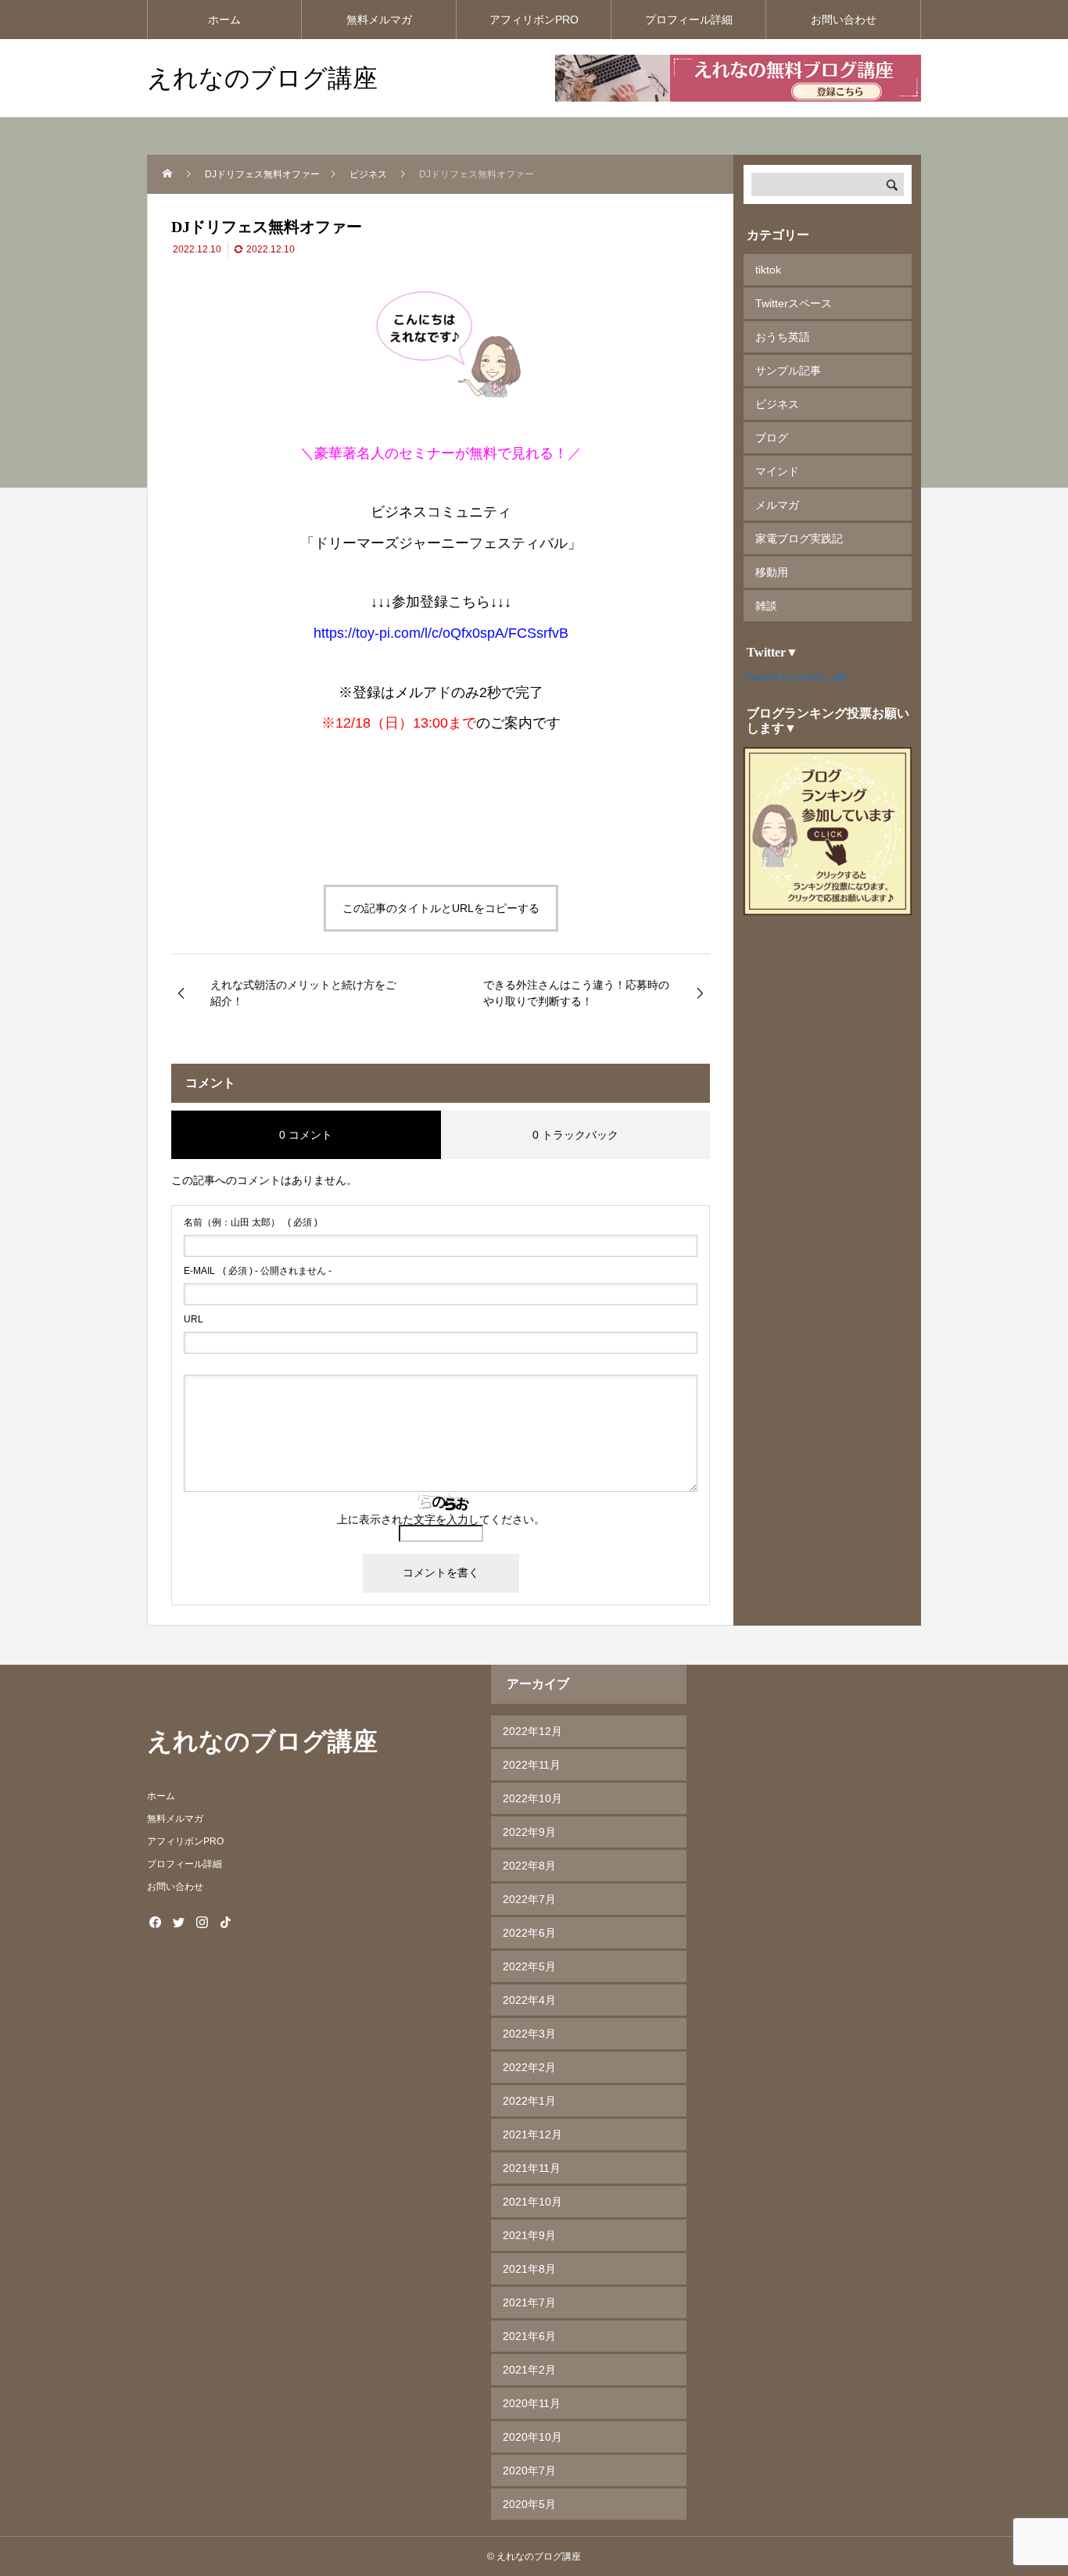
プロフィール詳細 (689, 20)
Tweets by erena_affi (795, 677)
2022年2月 (529, 2067)
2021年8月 (529, 2269)
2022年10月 (532, 1798)
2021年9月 (529, 2235)
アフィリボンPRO (534, 20)
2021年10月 (532, 2202)
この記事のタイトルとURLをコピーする (441, 908)
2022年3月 (529, 2034)
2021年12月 (532, 2134)
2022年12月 (532, 1731)
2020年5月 (529, 2504)
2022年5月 (529, 1966)
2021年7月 (529, 2302)
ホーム (224, 20)
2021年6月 (529, 2336)
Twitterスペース (794, 303)
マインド (777, 471)
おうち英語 (783, 337)
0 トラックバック (575, 1135)
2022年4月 (529, 2000)
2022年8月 (529, 1866)
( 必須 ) (251, 1222)
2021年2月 (529, 2370)
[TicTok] (225, 1922)
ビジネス (777, 404)
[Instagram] (202, 1922)
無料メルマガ (379, 20)
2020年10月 (532, 2437)
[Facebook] (155, 1922)
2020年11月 (532, 2403)
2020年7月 (529, 2470)
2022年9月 (529, 1832)
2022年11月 (532, 1765)
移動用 (772, 572)
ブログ (772, 438)
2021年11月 (532, 2168)
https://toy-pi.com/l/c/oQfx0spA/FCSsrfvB (441, 633)
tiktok (768, 270)
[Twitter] (178, 1922)
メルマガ (777, 505)
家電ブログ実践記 (799, 538)
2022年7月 (529, 1899)
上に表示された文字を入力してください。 (441, 1519)
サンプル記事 (788, 370)
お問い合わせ (844, 20)
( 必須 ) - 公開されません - (258, 1271)
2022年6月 (529, 1933)
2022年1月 (529, 2101)
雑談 (766, 606)
